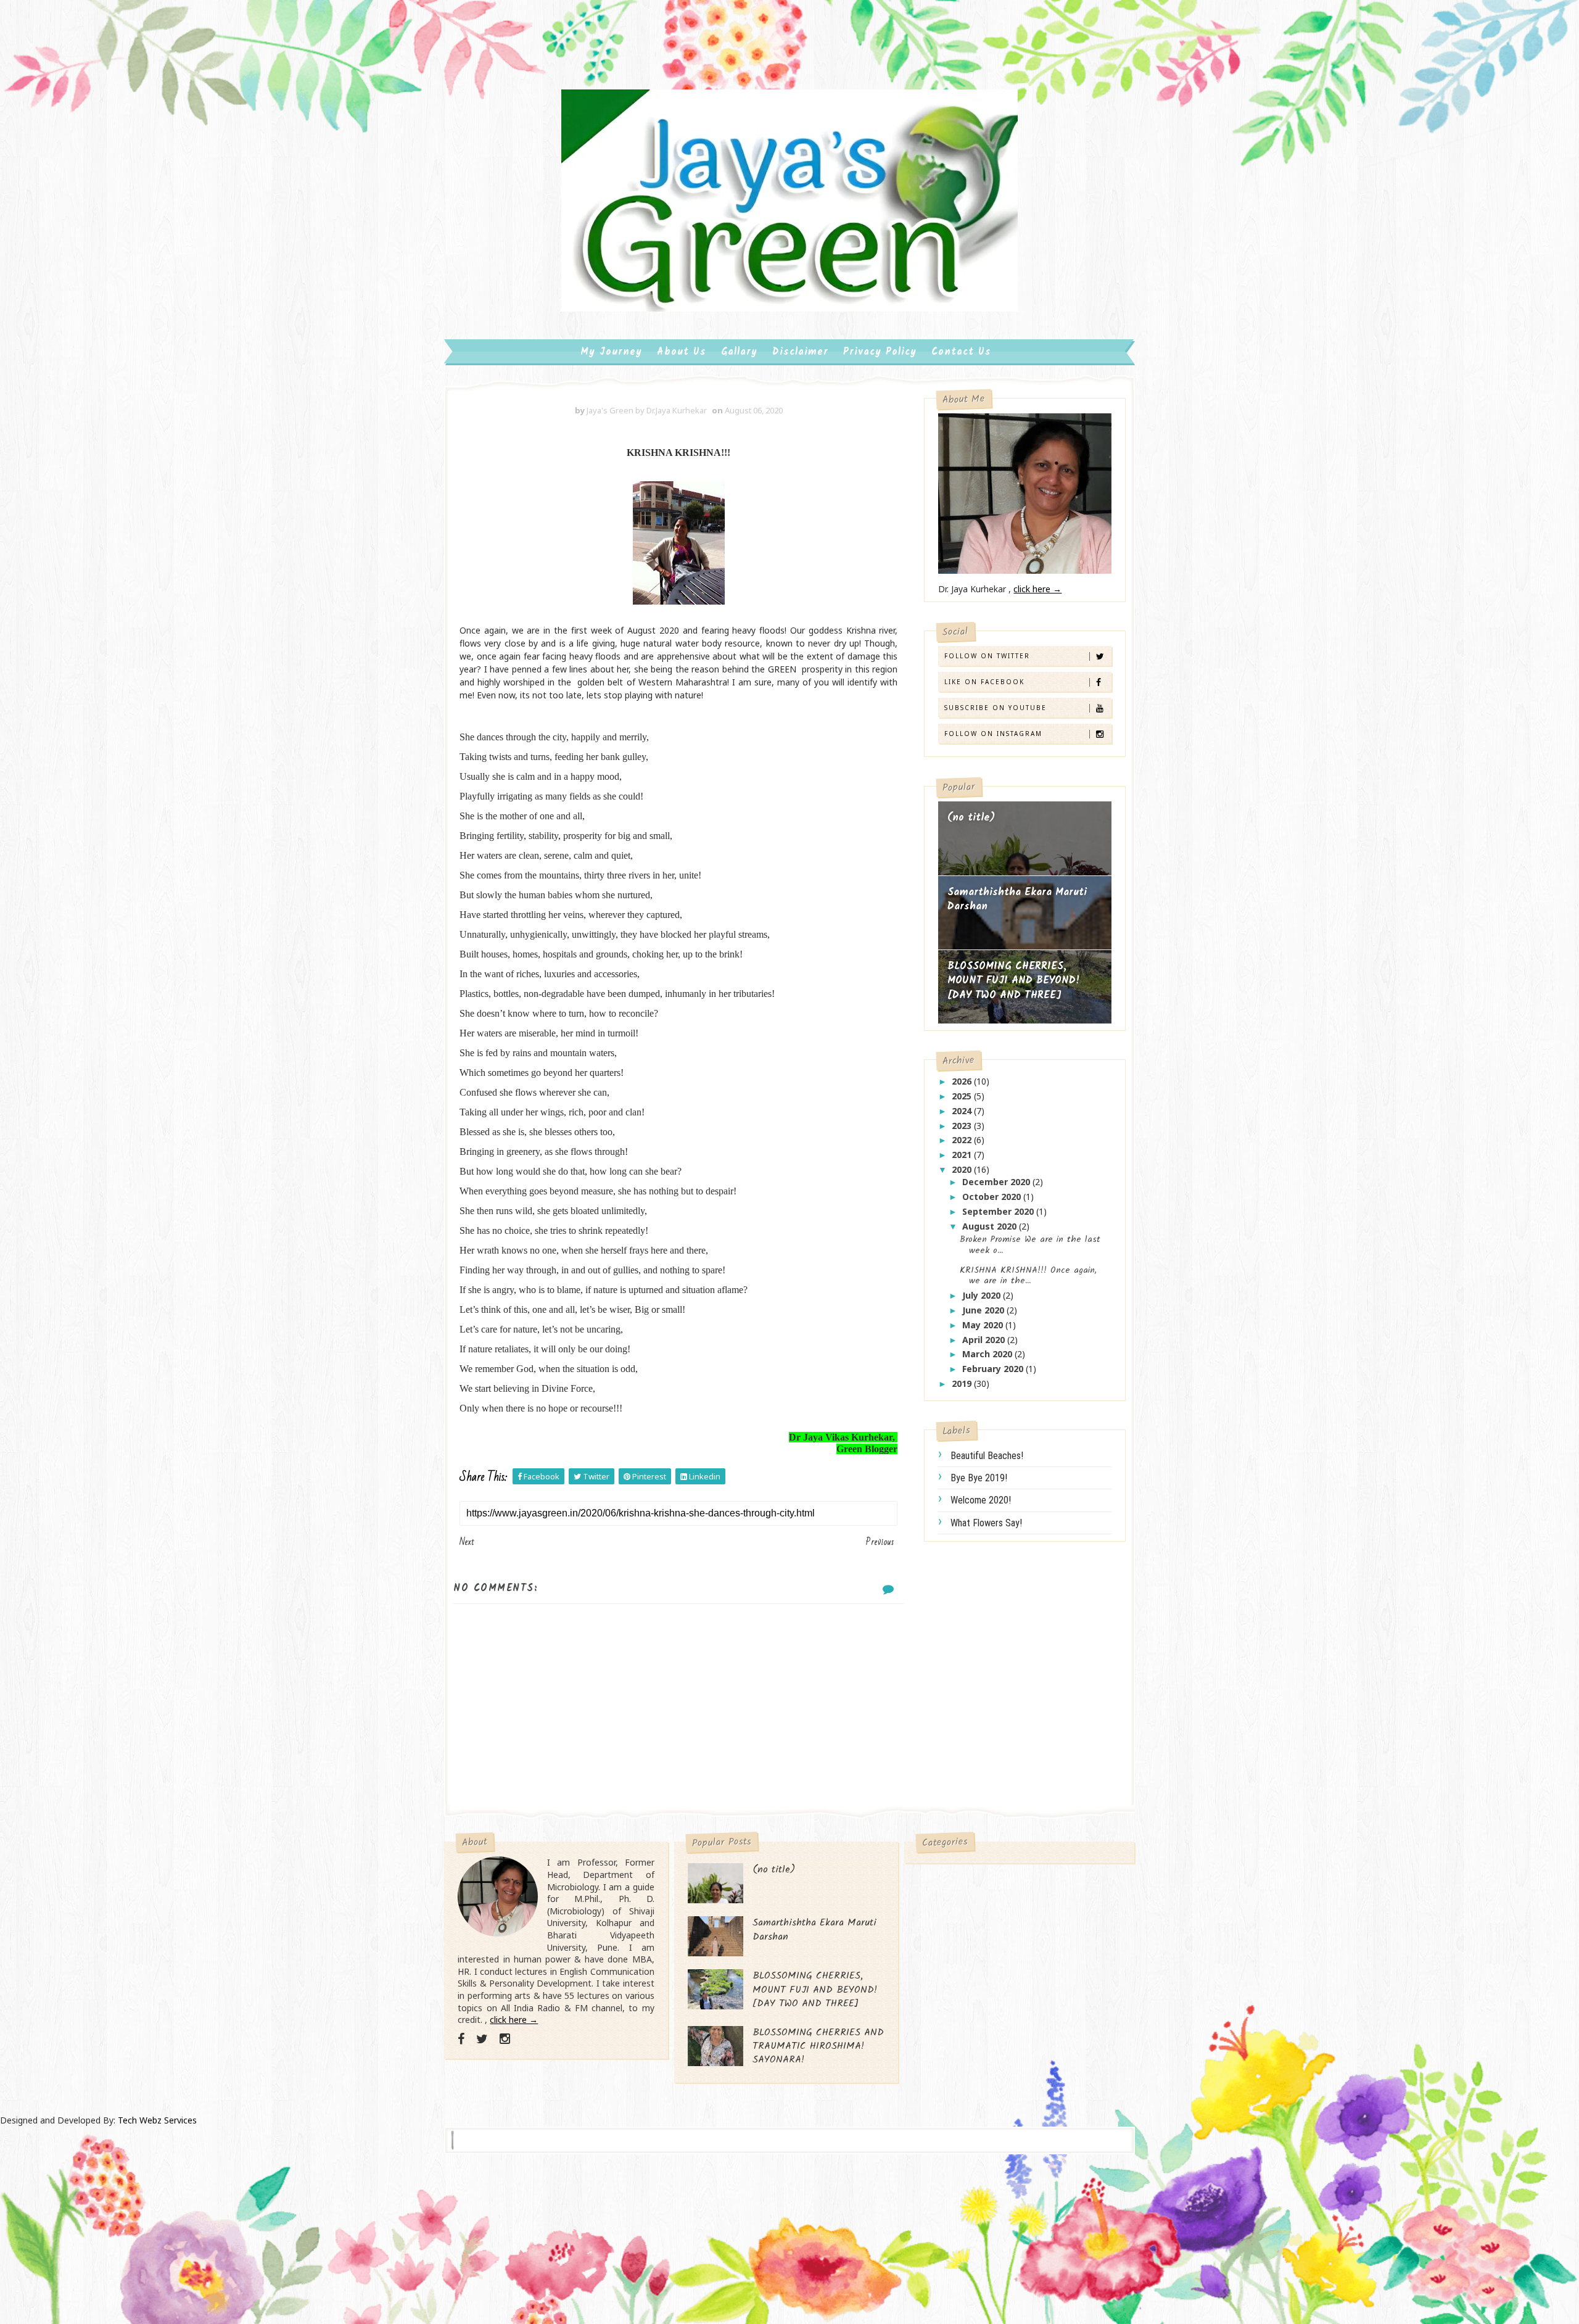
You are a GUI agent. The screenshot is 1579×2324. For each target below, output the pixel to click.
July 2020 (983, 1295)
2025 (963, 1096)
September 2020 (999, 1211)
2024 (963, 1111)
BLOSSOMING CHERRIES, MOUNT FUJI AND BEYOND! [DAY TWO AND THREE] (1014, 981)
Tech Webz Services (157, 2120)
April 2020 (985, 1340)
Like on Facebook (984, 682)
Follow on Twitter (987, 656)
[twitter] (482, 2039)
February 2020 (994, 1369)
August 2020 (991, 1226)
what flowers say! (986, 1523)
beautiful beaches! (987, 1456)
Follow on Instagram (993, 734)
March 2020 (988, 1354)
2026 (963, 1081)
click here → (1037, 589)
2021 (963, 1155)
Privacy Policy (880, 352)
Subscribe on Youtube (996, 708)
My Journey (611, 352)
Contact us (961, 352)
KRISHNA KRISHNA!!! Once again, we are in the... (1028, 1276)
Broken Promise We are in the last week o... (1030, 1245)
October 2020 (993, 1197)
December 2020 (997, 1182)
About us (682, 352)
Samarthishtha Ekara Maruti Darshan (1017, 900)
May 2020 (984, 1325)
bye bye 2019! (979, 1478)
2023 (963, 1126)
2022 (963, 1140)
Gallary (739, 352)
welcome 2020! (981, 1500)
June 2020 (984, 1310)
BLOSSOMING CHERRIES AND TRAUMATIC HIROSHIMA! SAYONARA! (818, 2046)
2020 (963, 1169)
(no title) (971, 818)
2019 (963, 1383)
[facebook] (461, 2039)
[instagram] (505, 2039)
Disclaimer (800, 352)
